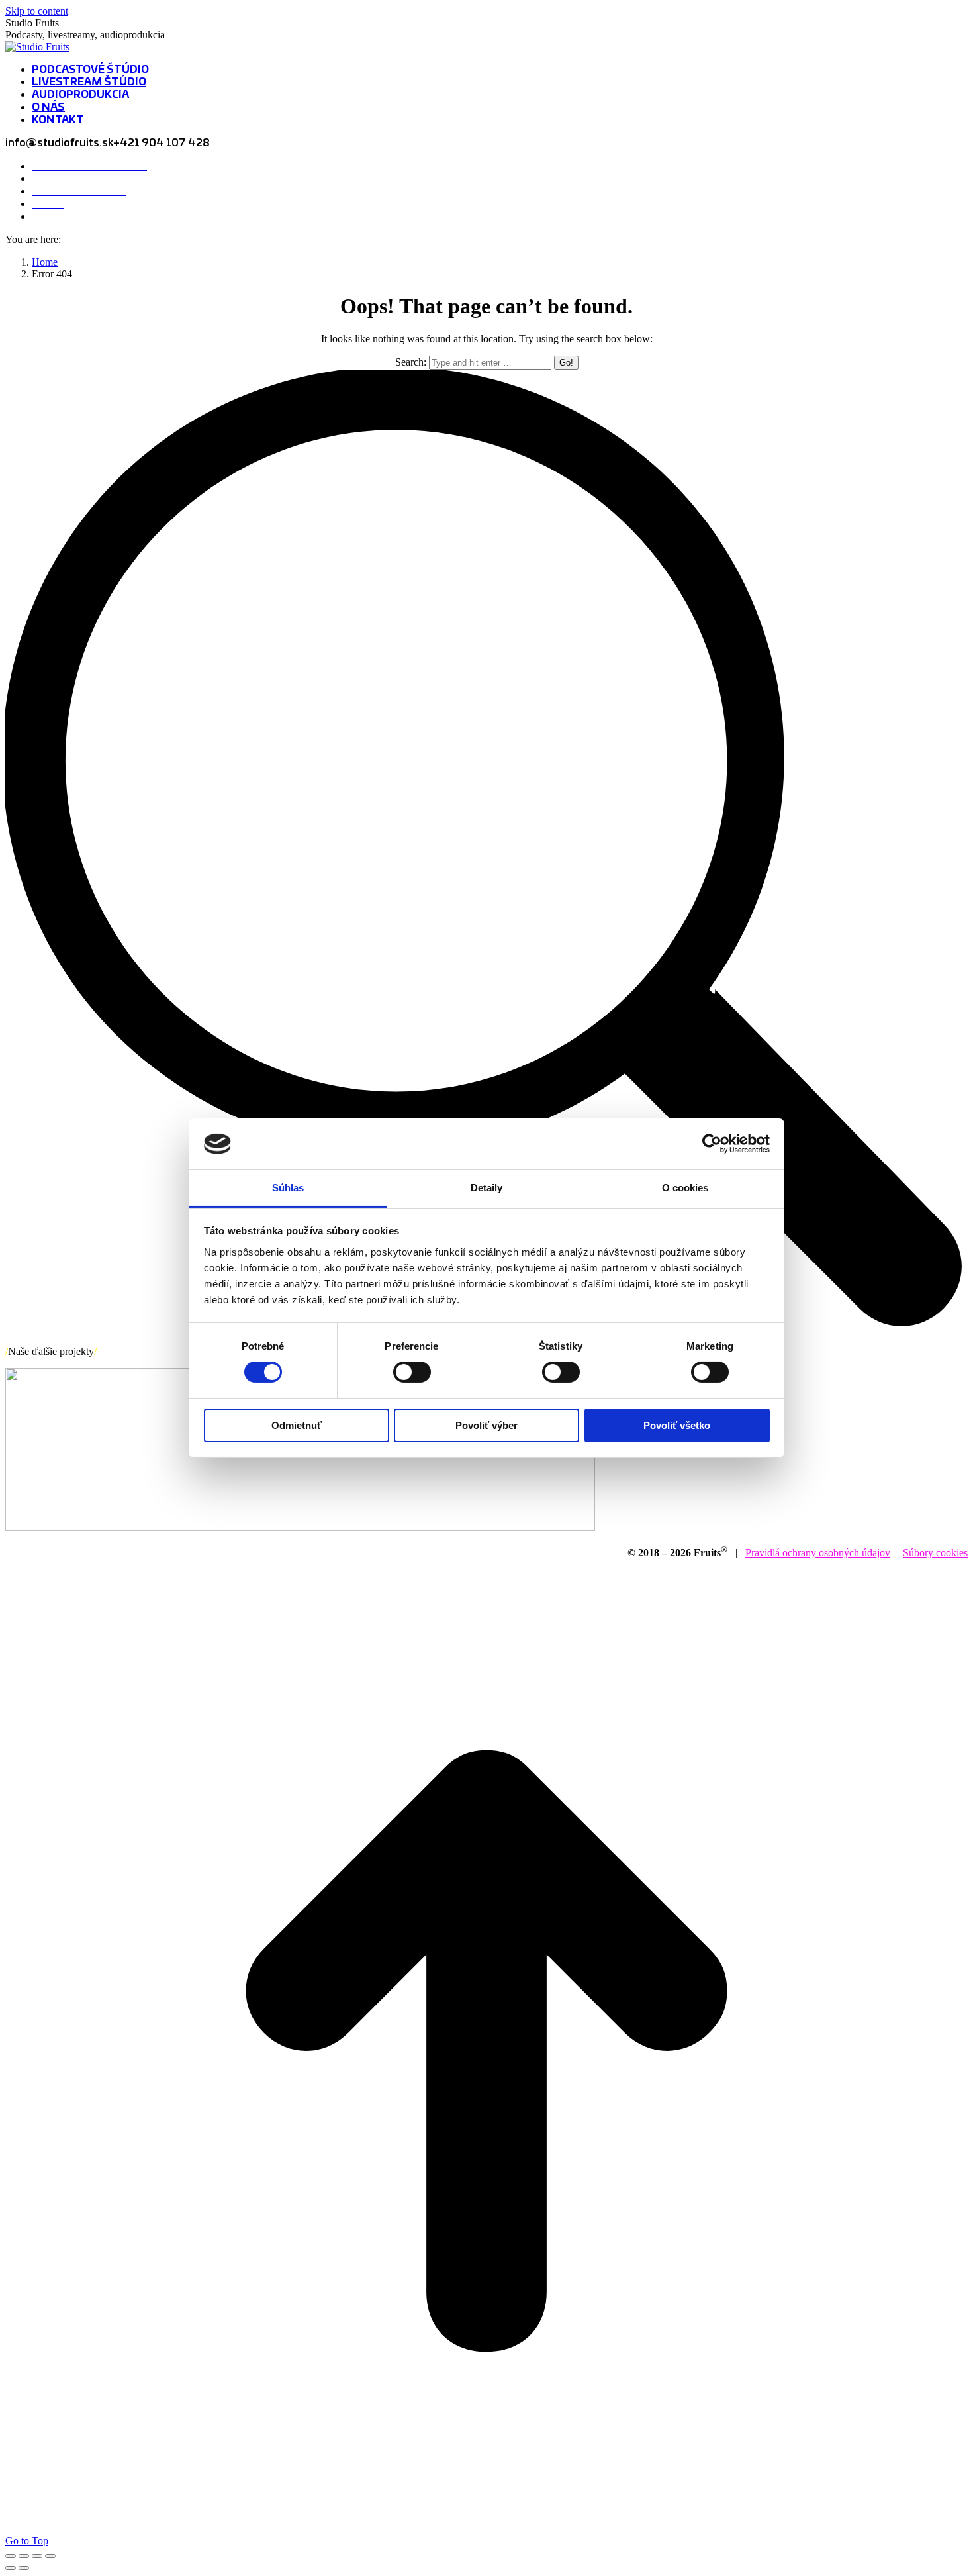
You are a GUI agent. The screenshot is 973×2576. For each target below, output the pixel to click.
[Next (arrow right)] (24, 2568)
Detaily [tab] (487, 1188)
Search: (411, 362)
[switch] (412, 1372)
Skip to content (37, 11)
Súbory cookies (935, 1553)
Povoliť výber (486, 1425)
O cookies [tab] (685, 1188)
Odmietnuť (297, 1425)
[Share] (24, 2556)
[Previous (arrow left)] (11, 2568)
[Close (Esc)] (11, 2556)
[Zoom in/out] (50, 2556)
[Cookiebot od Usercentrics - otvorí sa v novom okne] (712, 1144)
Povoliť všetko (677, 1425)
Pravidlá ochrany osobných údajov (818, 1553)
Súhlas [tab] (288, 1188)
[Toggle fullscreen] (37, 2556)
